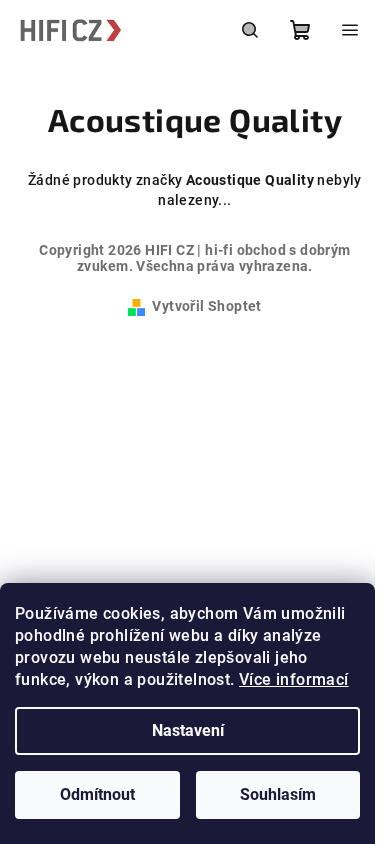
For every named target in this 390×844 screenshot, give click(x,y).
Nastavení (188, 730)
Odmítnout (97, 794)
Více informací (294, 679)
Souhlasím (278, 794)
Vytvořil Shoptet (206, 306)
